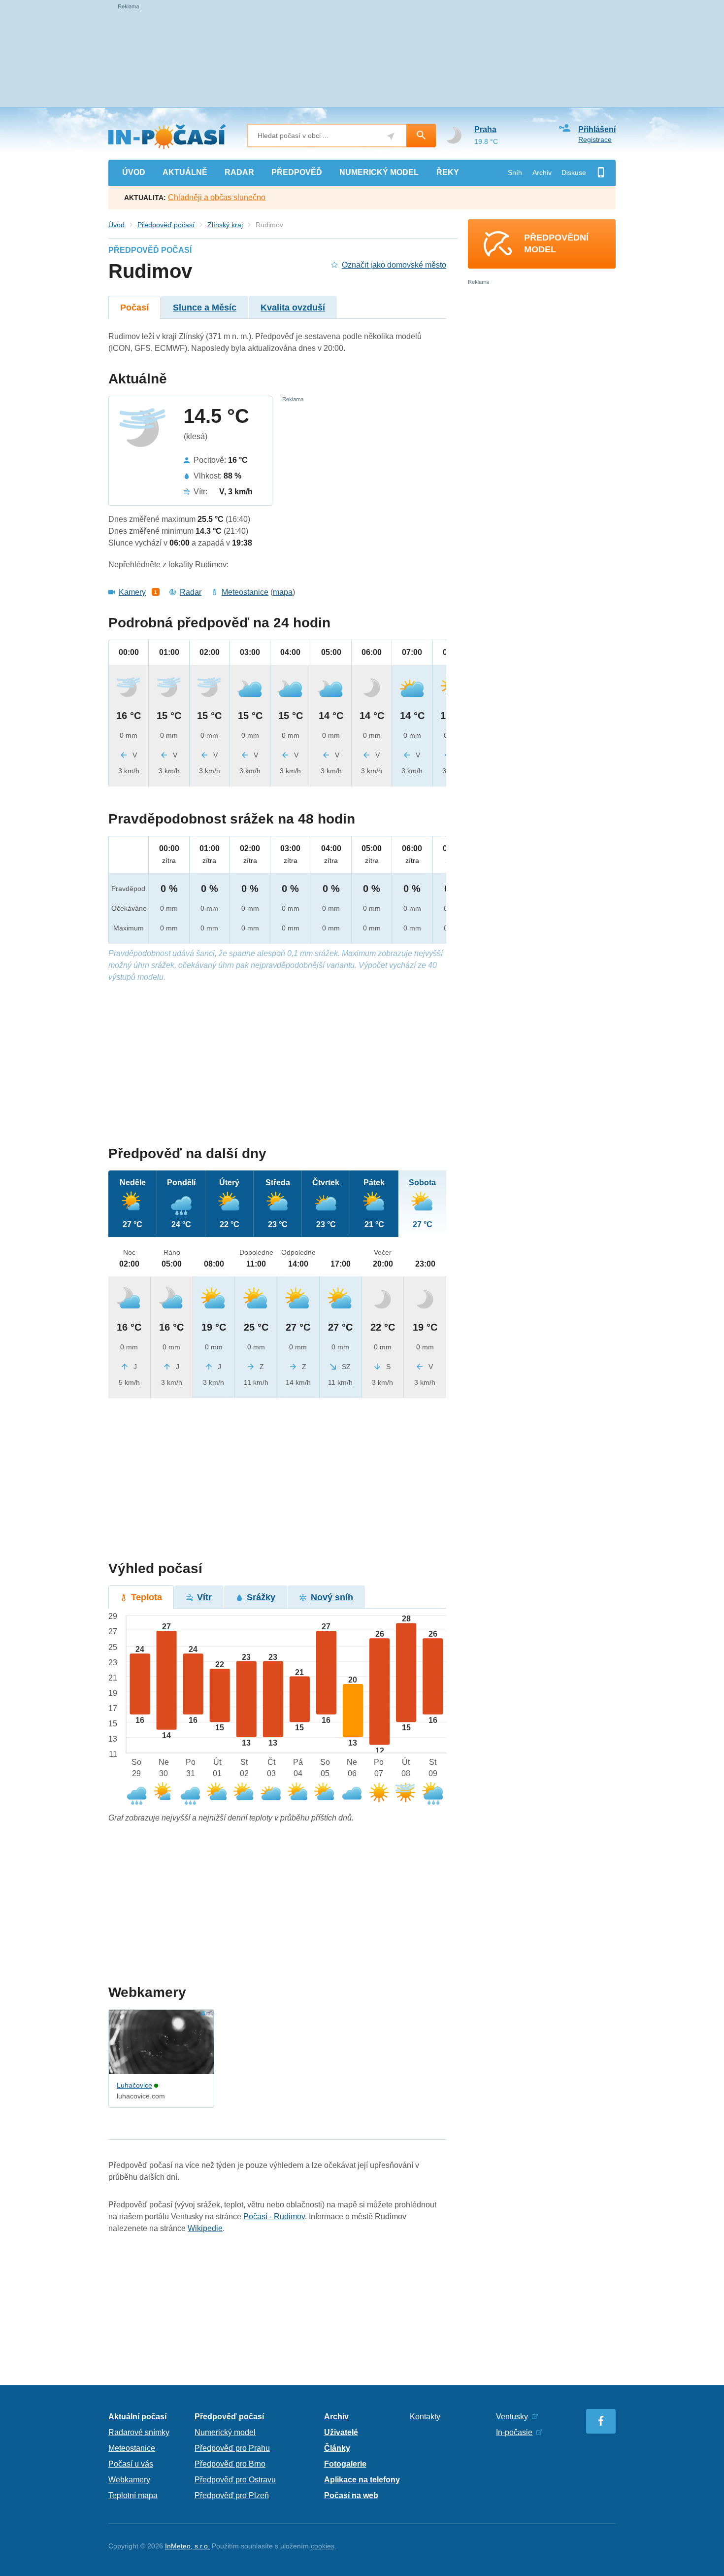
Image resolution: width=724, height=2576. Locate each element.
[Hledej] (421, 136)
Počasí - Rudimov (274, 2216)
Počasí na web (351, 2495)
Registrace (595, 139)
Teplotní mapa (133, 2495)
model (379, 172)
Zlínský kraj (225, 225)
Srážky (261, 1597)
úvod (134, 172)
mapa (283, 592)
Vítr (204, 1597)
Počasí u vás (131, 2464)
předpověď (297, 172)
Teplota (147, 1597)
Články (337, 2448)
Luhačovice (134, 2085)
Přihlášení (597, 129)
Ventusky (512, 2417)
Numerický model (225, 2432)
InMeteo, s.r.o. (187, 2546)
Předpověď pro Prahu (232, 2448)
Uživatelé (341, 2432)
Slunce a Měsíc (205, 308)
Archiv (542, 172)
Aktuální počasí (137, 2417)
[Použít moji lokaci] (391, 136)
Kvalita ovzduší (293, 308)
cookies (323, 2546)
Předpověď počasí (166, 225)
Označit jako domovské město (394, 265)
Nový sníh (332, 1597)
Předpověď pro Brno (230, 2464)
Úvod (116, 225)
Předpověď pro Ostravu (235, 2480)
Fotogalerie (345, 2464)
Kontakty (425, 2417)
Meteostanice (245, 592)
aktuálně (185, 172)
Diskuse (574, 172)
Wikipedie (205, 2228)
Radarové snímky (139, 2432)
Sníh (515, 172)
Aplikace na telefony (362, 2480)
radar (239, 172)
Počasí (134, 308)
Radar (191, 592)
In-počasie (514, 2432)
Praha (485, 129)
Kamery (132, 592)
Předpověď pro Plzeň (232, 2495)
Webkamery (129, 2480)
